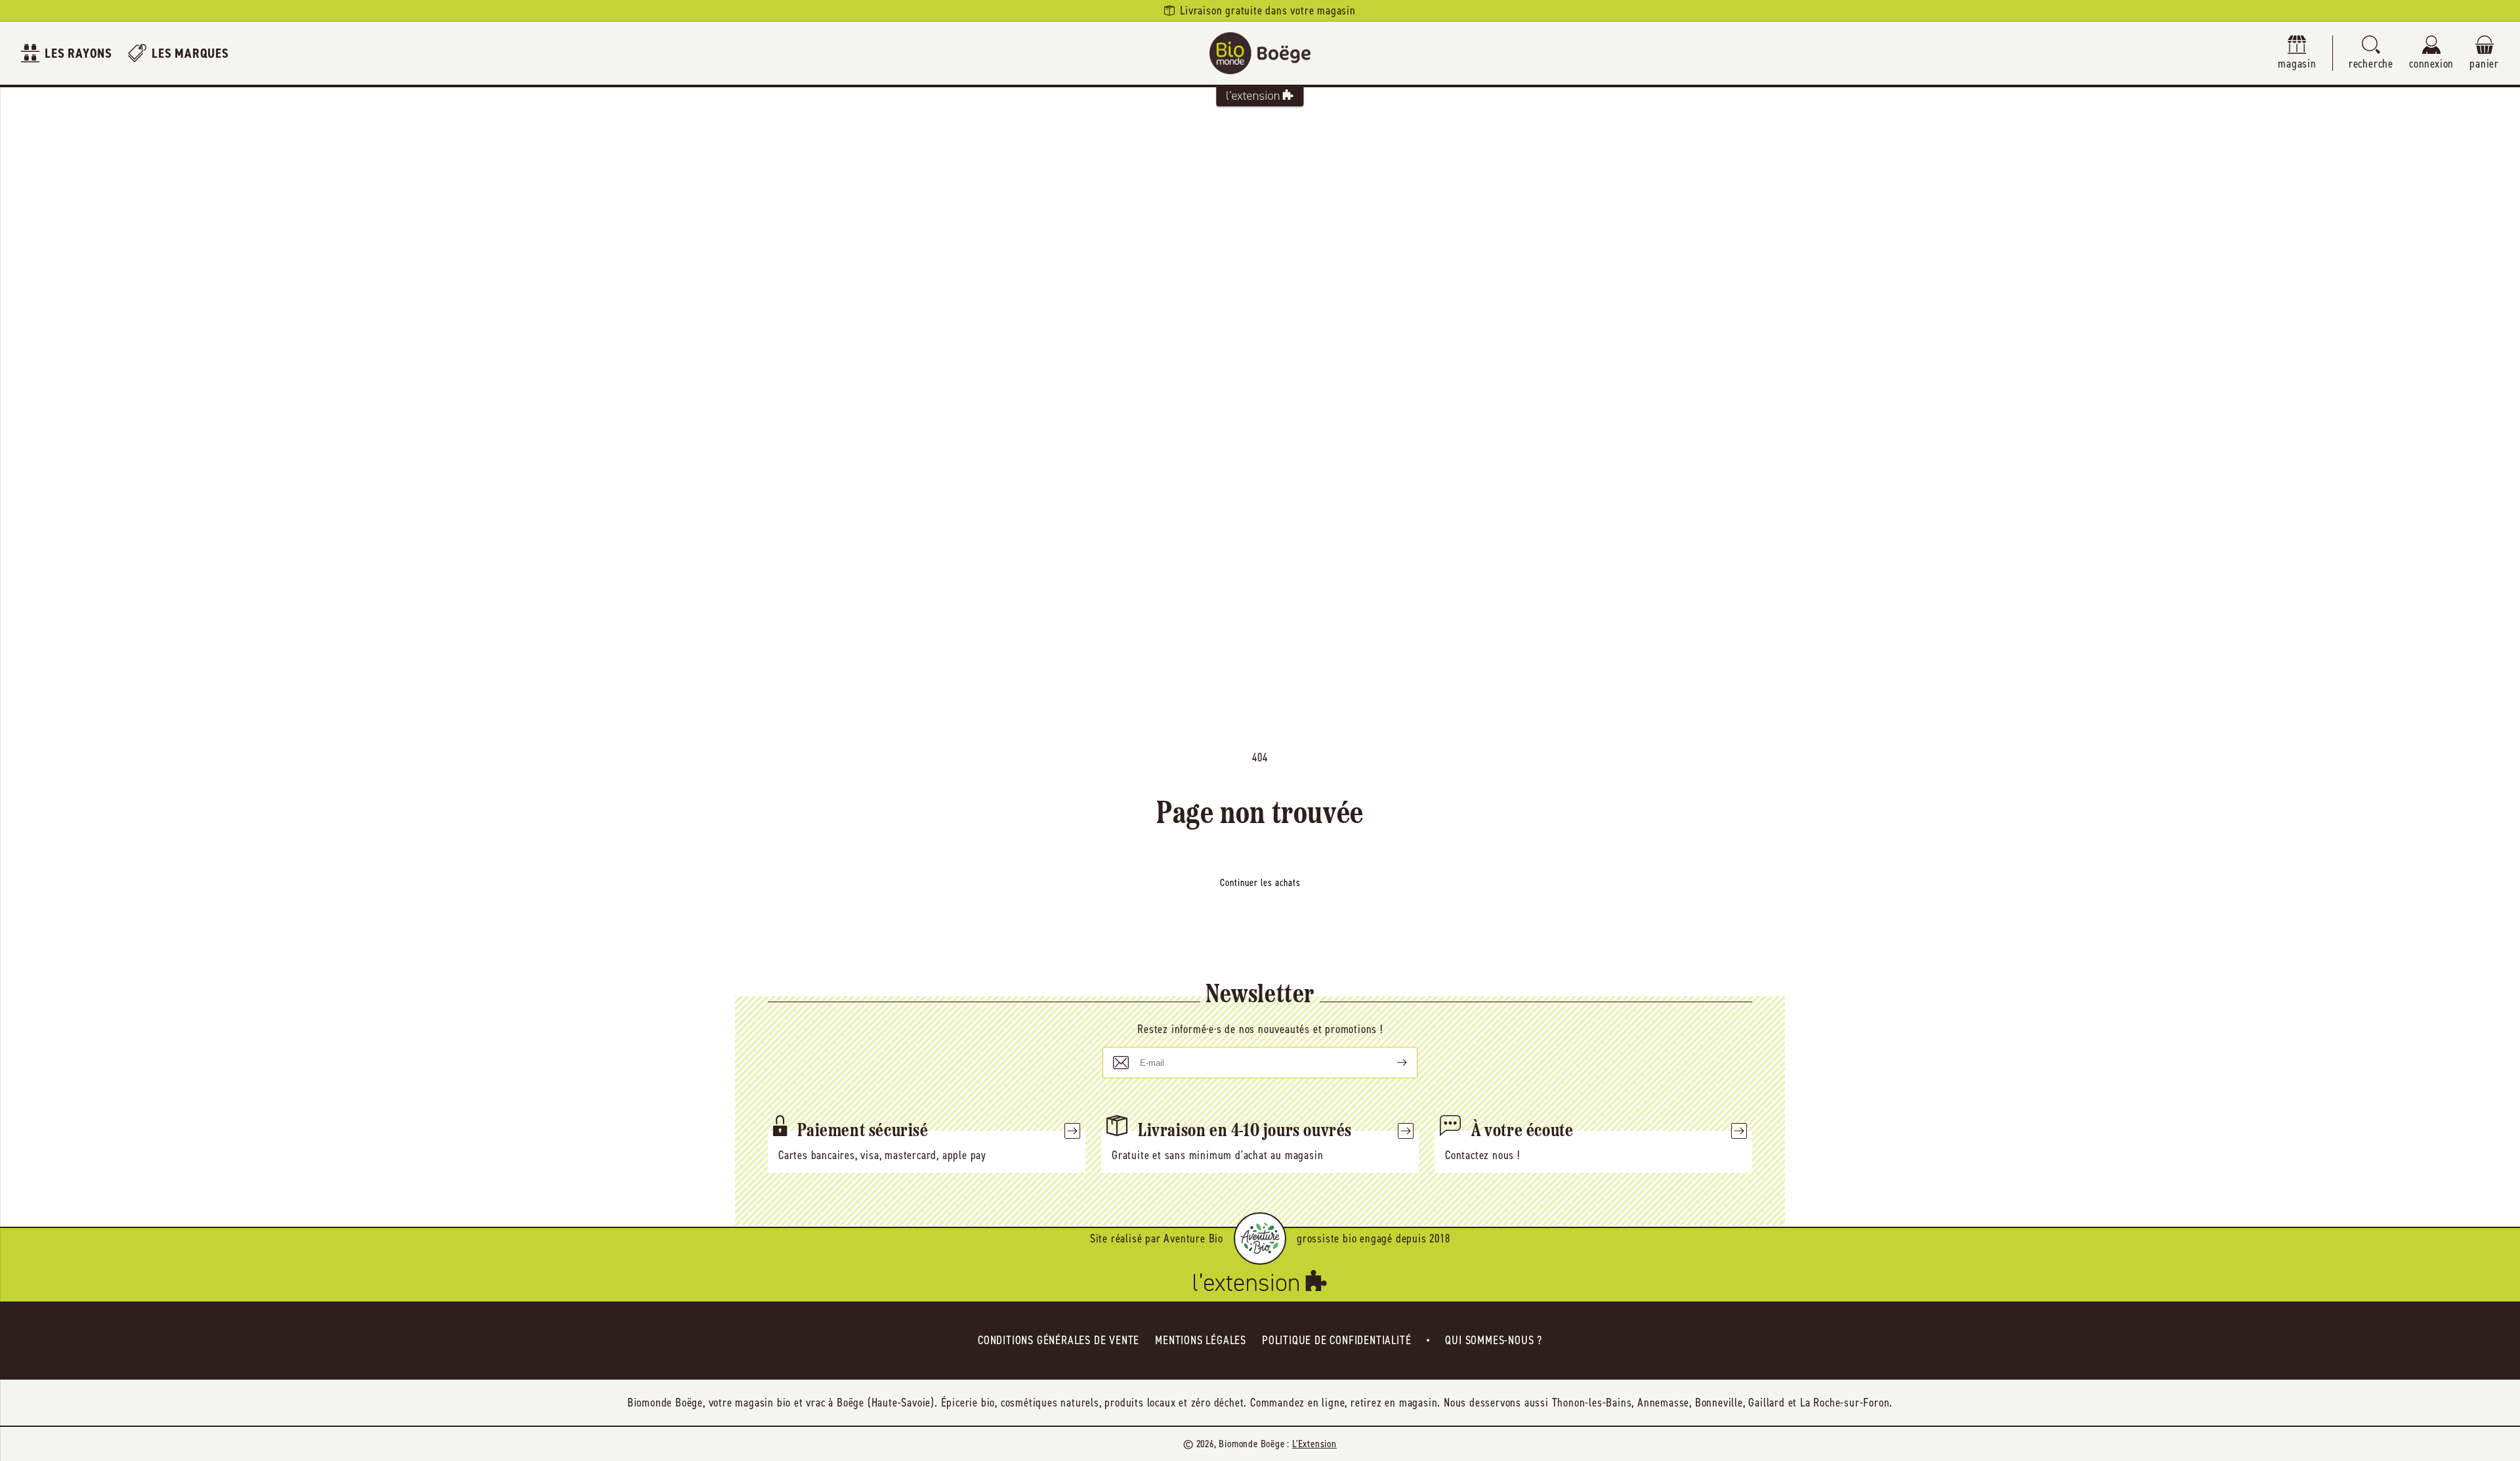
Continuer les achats (1260, 883)
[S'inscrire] (1391, 1063)
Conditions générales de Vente (1059, 1340)
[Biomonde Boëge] (1260, 53)
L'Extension (1314, 1444)
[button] (2371, 53)
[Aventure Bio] (1260, 1239)
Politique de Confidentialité (1336, 1340)
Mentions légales (1201, 1340)
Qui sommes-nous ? (1494, 1340)
